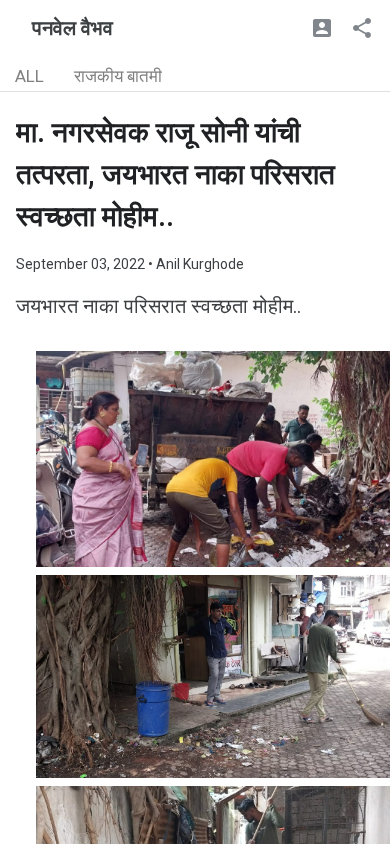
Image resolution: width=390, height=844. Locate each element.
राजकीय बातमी (118, 76)
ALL (29, 76)
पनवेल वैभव (72, 28)
